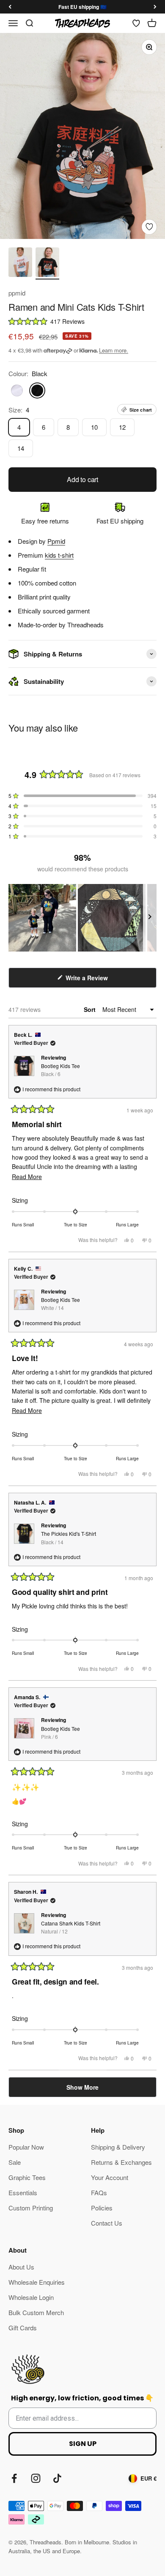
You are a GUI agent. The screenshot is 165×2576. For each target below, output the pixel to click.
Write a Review (98, 980)
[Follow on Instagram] (36, 2478)
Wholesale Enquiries (37, 2282)
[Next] (155, 7)
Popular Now (26, 2147)
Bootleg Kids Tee (60, 1070)
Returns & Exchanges (121, 2162)
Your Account (110, 2177)
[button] (82, 321)
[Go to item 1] (20, 263)
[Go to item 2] (47, 263)
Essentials (23, 2192)
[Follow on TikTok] (57, 2478)
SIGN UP (83, 2444)
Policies (102, 2208)
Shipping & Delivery (118, 2147)
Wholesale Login (31, 2297)
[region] (82, 918)
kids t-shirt (59, 555)
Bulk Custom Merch (36, 2312)
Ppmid (56, 541)
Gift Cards (23, 2328)
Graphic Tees (27, 2177)
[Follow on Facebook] (14, 2478)
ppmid (17, 293)
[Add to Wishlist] (149, 227)
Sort (91, 1009)
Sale (15, 2162)
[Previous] (10, 7)
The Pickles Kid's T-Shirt (69, 1537)
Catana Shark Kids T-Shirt (71, 1927)
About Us (21, 2267)
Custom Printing (31, 2208)
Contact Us (107, 2223)
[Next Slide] (150, 918)
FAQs (99, 2192)
